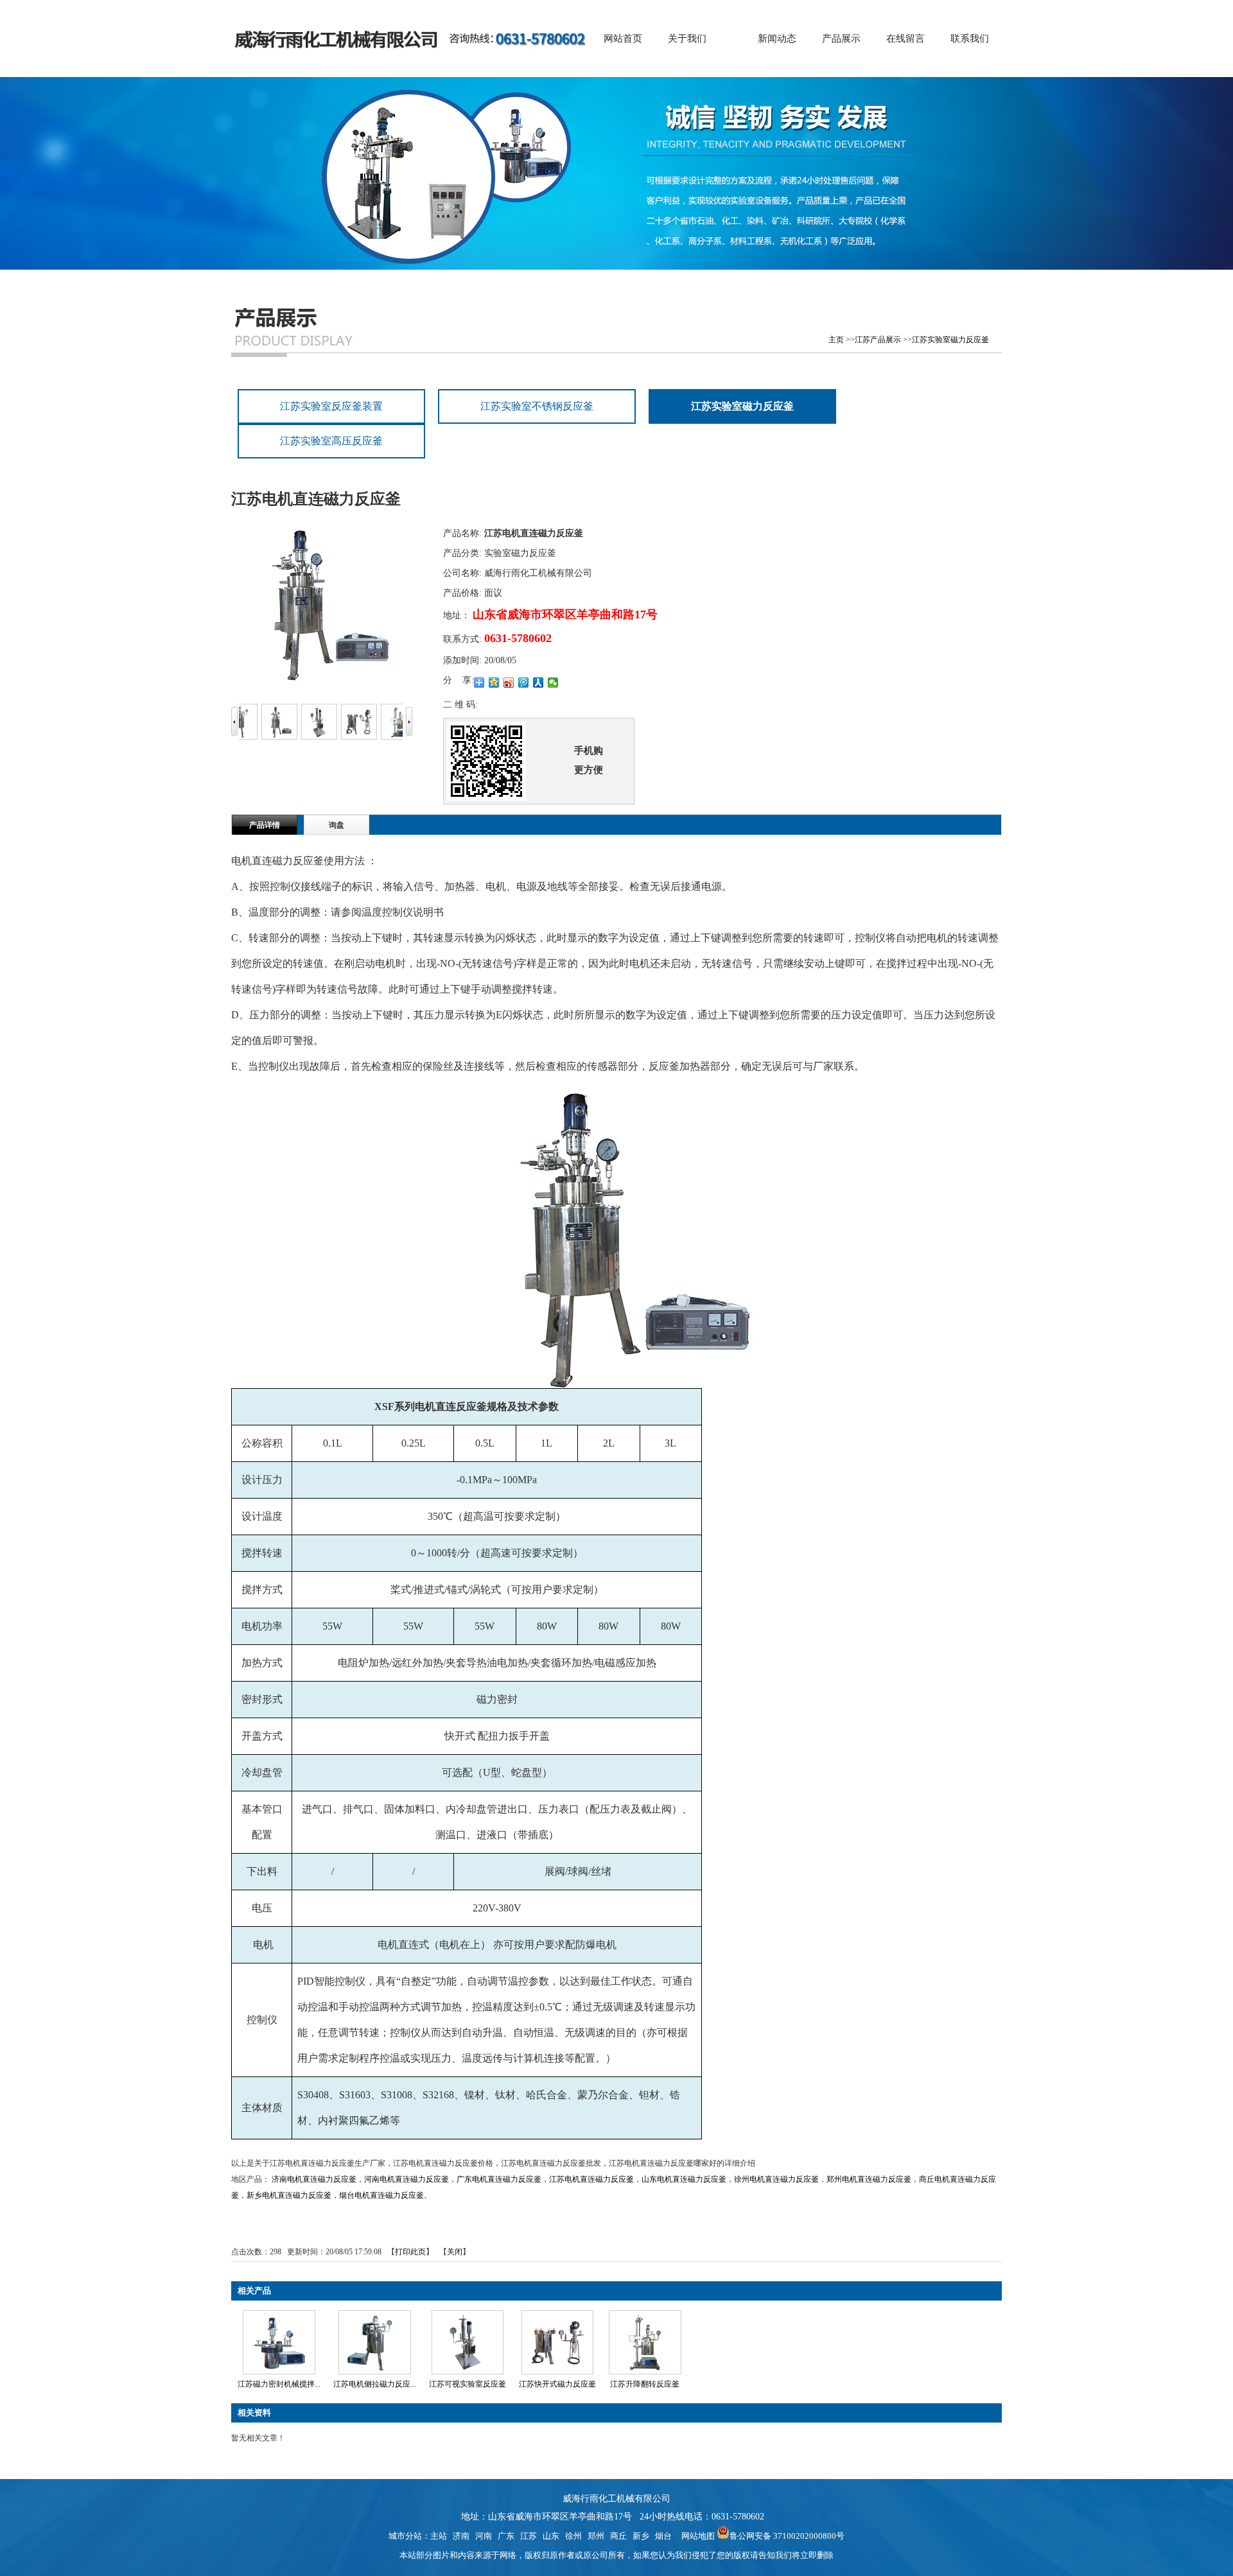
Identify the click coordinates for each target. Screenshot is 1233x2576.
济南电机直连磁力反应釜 (314, 2179)
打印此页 (410, 2252)
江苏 (529, 2536)
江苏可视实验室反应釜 (468, 2384)
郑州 (596, 2536)
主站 (439, 2536)
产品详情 (265, 825)
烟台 (663, 2536)
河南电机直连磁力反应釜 (407, 2179)
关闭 (455, 2252)
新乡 (641, 2536)
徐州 (573, 2536)
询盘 (337, 825)
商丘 (618, 2536)
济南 (461, 2536)
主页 (836, 340)
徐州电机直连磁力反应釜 (776, 2179)
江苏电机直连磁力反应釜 (591, 2179)
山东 (551, 2536)
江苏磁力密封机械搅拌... (279, 2384)
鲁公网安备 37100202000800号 (787, 2536)
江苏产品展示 (878, 340)
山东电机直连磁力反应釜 (684, 2179)
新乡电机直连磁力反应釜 (289, 2195)
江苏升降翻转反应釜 (645, 2384)
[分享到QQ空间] (494, 683)
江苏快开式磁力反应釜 (557, 2384)
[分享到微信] (553, 683)
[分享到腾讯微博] (524, 683)
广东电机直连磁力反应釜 (499, 2179)
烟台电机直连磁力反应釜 (381, 2195)
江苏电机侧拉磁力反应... (375, 2384)
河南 (484, 2536)
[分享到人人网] (538, 683)
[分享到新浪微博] (509, 683)
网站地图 (696, 2536)
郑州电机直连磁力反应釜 (869, 2179)
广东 (506, 2536)
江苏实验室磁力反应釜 (950, 340)
